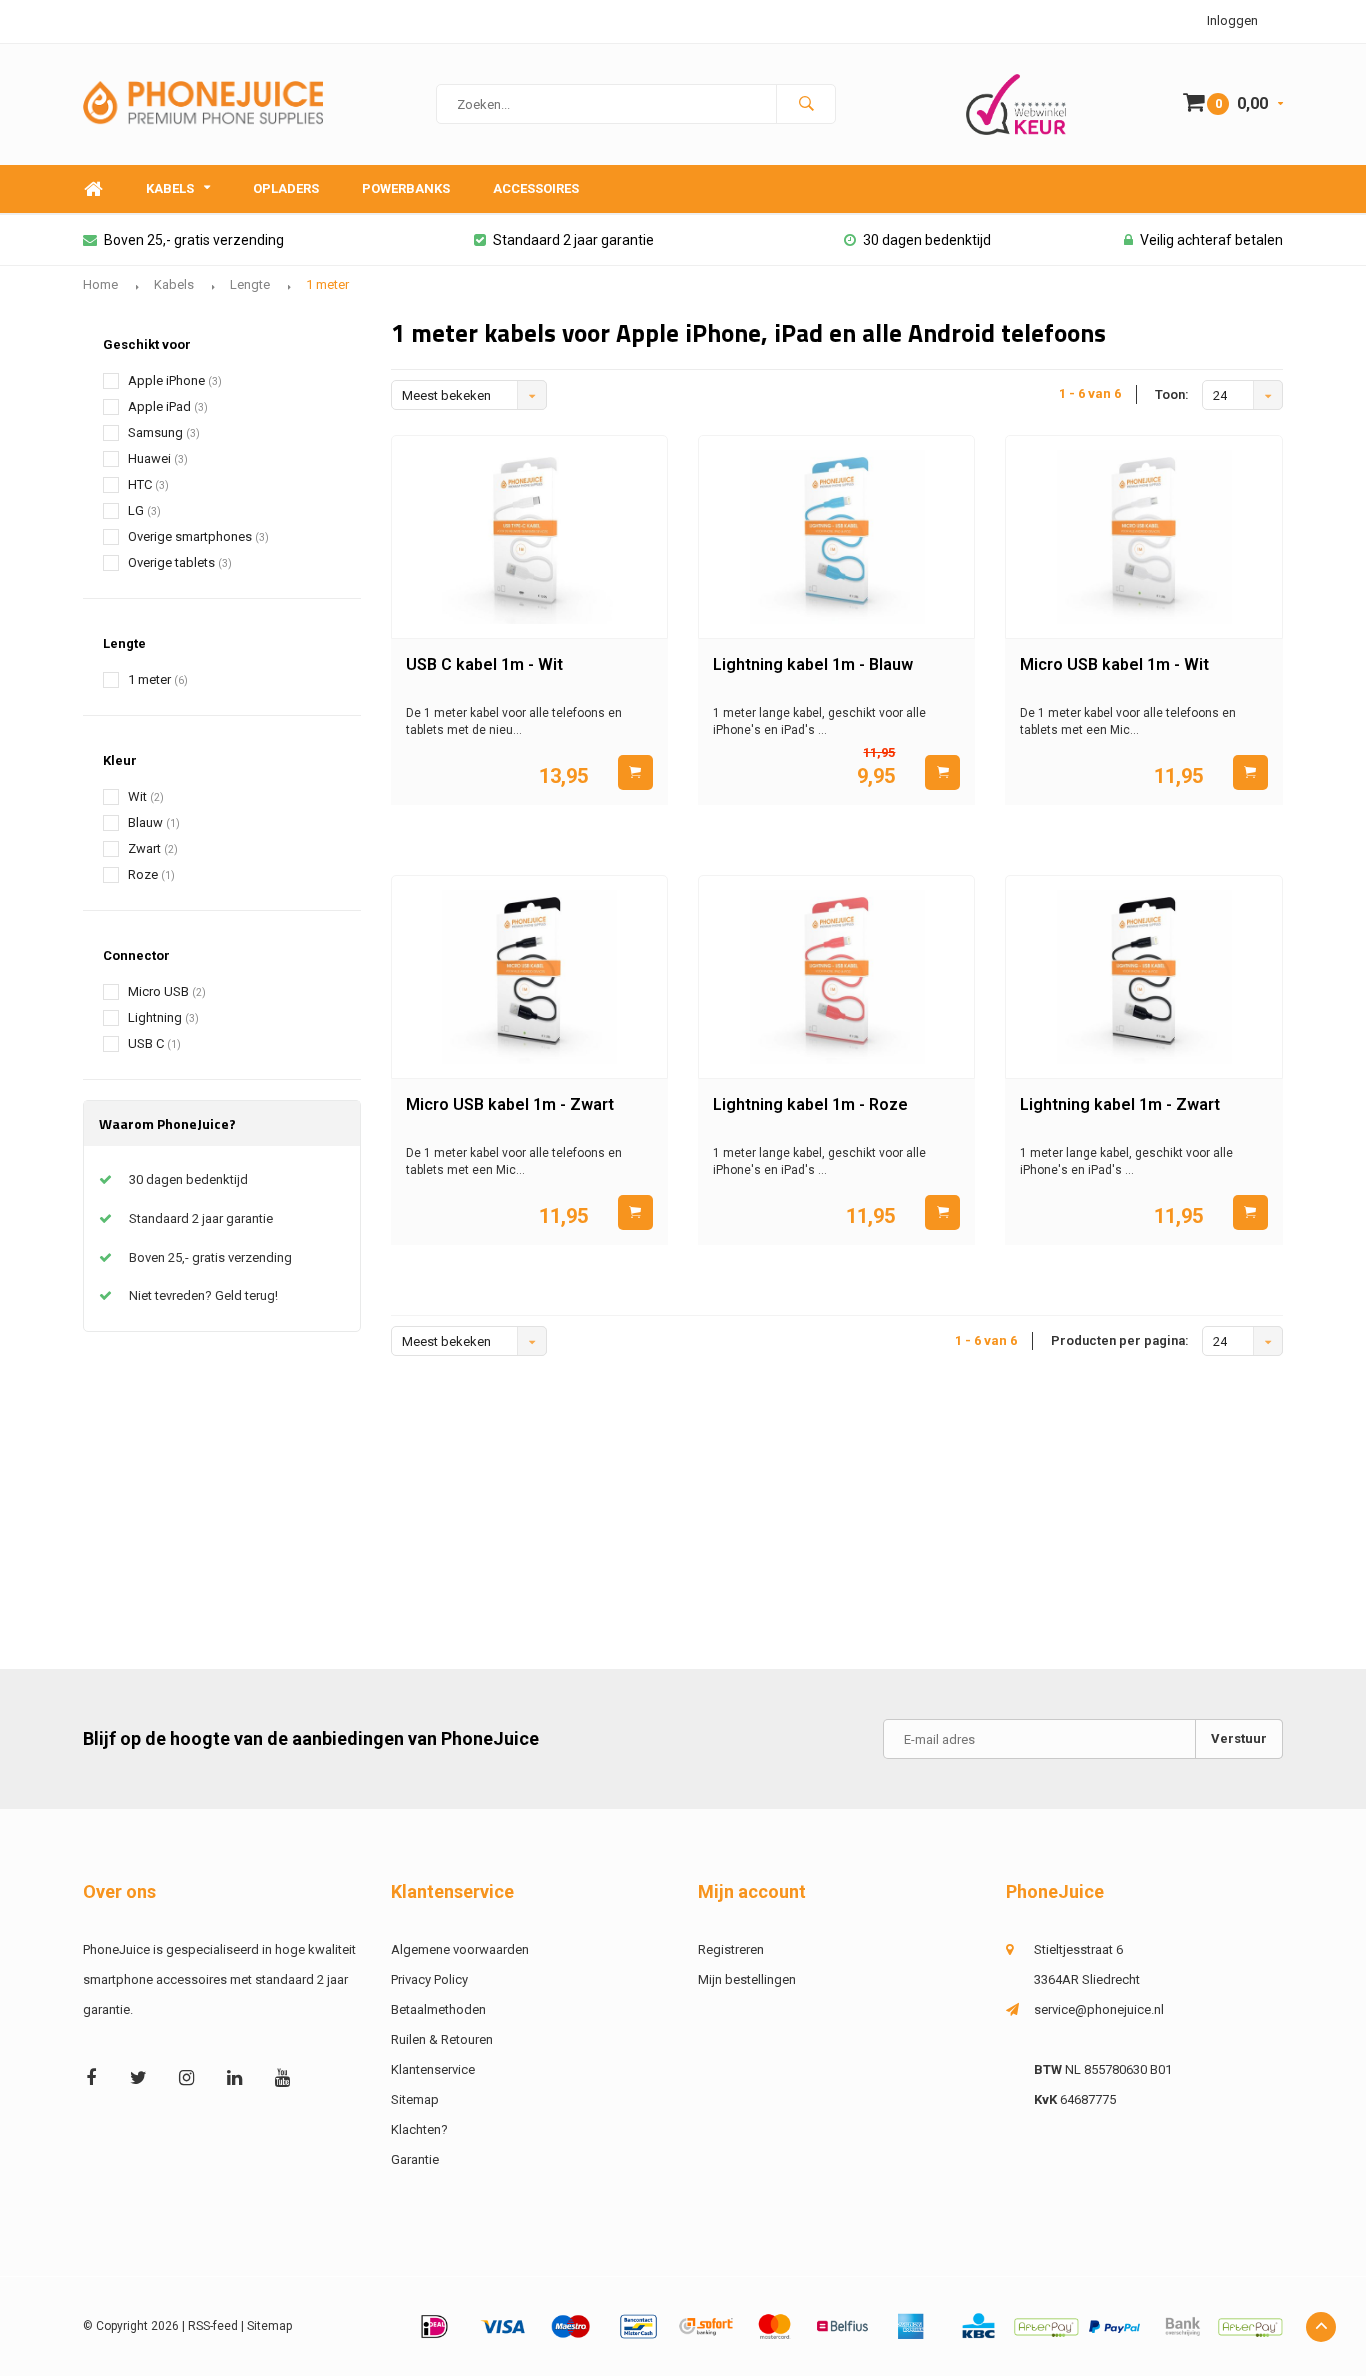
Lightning (163, 1017)
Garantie (415, 2159)
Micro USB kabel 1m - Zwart (510, 1104)
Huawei (158, 458)
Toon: (1172, 394)
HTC (148, 484)
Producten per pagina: (1120, 1340)
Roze (151, 874)
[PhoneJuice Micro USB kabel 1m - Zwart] (529, 977)
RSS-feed (213, 2326)
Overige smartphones (198, 536)
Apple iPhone (175, 380)
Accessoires (536, 188)
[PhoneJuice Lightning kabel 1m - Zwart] (1144, 977)
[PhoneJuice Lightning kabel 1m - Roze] (837, 977)
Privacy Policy (429, 1979)
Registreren (731, 1949)
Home (93, 189)
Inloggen (1232, 20)
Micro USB (167, 991)
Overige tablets (180, 562)
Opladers (286, 188)
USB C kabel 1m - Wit (484, 664)
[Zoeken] (806, 104)
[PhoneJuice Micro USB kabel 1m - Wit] (1144, 537)
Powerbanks (406, 188)
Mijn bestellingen (747, 1979)
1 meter (327, 284)
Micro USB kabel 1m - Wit (1114, 664)
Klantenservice (433, 2069)
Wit (146, 796)
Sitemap (415, 2099)
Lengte (250, 284)
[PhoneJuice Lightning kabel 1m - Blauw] (837, 537)
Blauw (154, 822)
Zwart (153, 848)
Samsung (164, 432)
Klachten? (419, 2129)
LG (144, 510)
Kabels (170, 188)
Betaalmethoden (438, 2009)
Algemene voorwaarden (460, 1949)
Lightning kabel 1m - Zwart (1120, 1104)
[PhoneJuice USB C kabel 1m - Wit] (529, 537)
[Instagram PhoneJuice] (186, 2077)
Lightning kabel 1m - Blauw (813, 664)
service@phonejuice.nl (1099, 2009)
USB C (154, 1043)
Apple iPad (168, 406)
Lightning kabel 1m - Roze (810, 1104)
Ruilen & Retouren (442, 2039)
